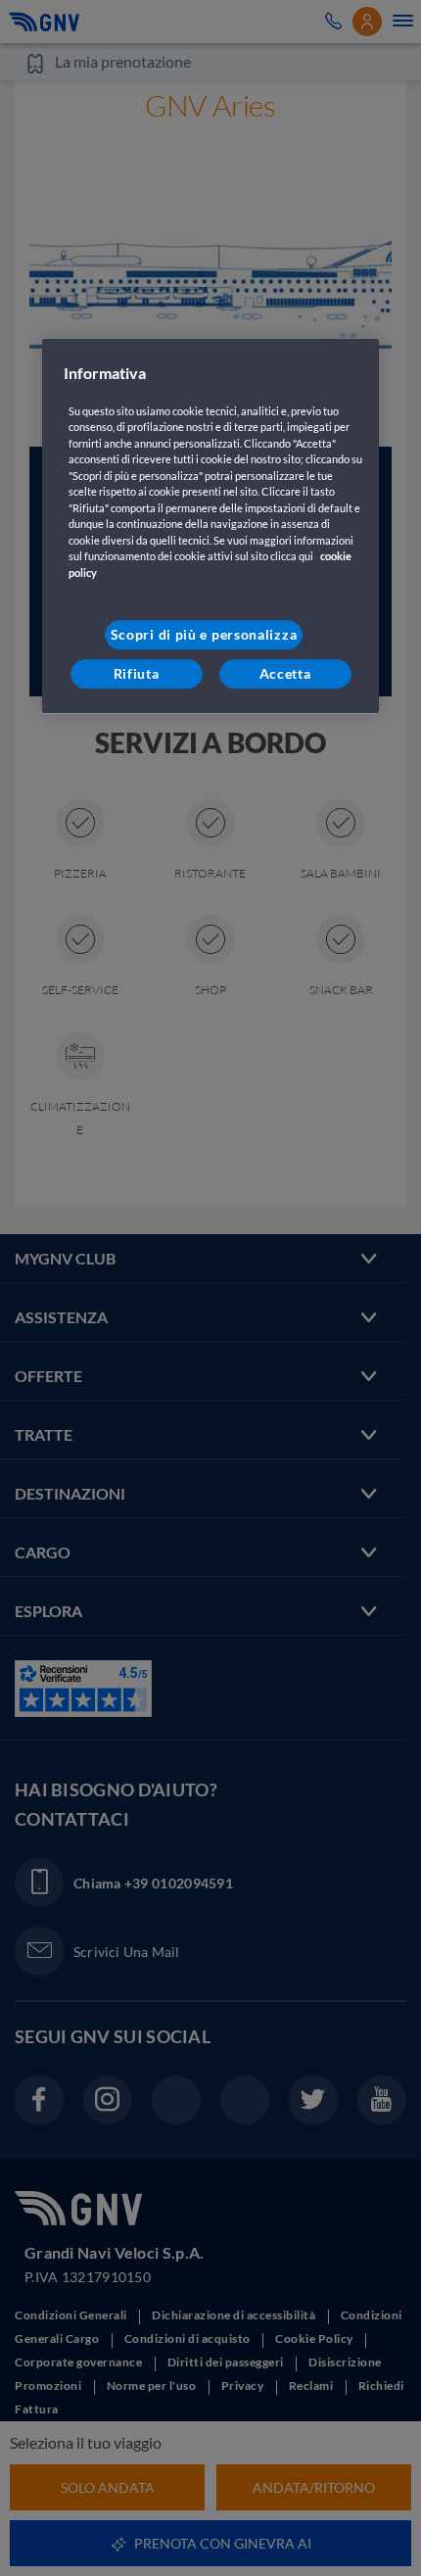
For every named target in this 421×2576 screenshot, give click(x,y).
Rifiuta (137, 673)
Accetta (285, 673)
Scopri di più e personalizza (204, 635)
